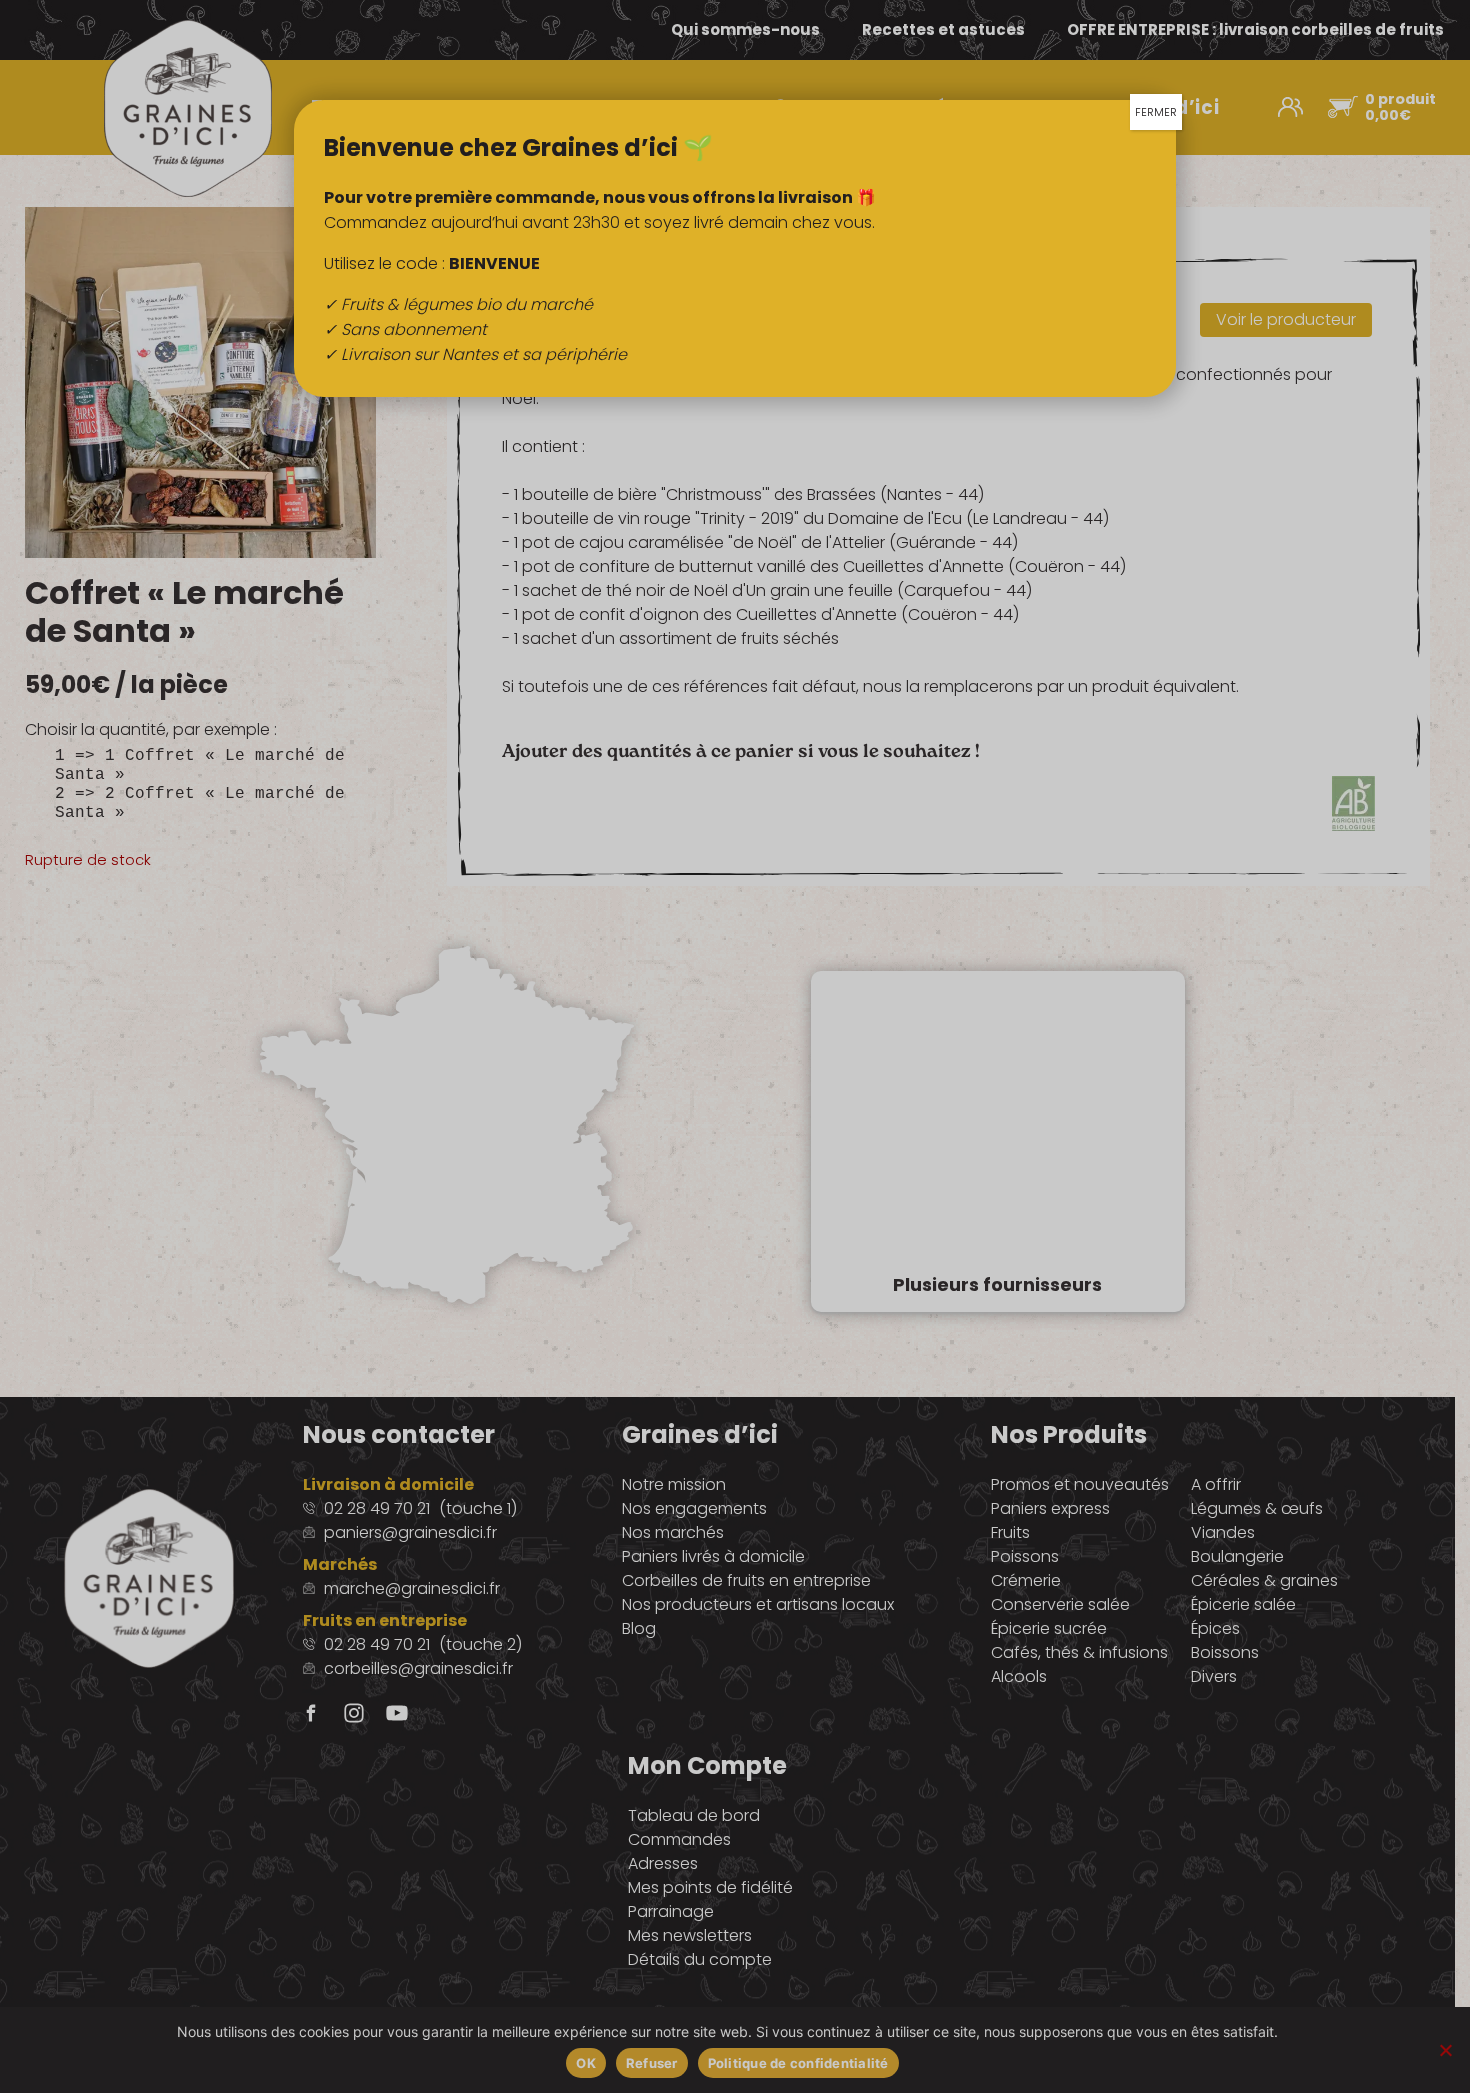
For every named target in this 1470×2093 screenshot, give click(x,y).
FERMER (1156, 112)
